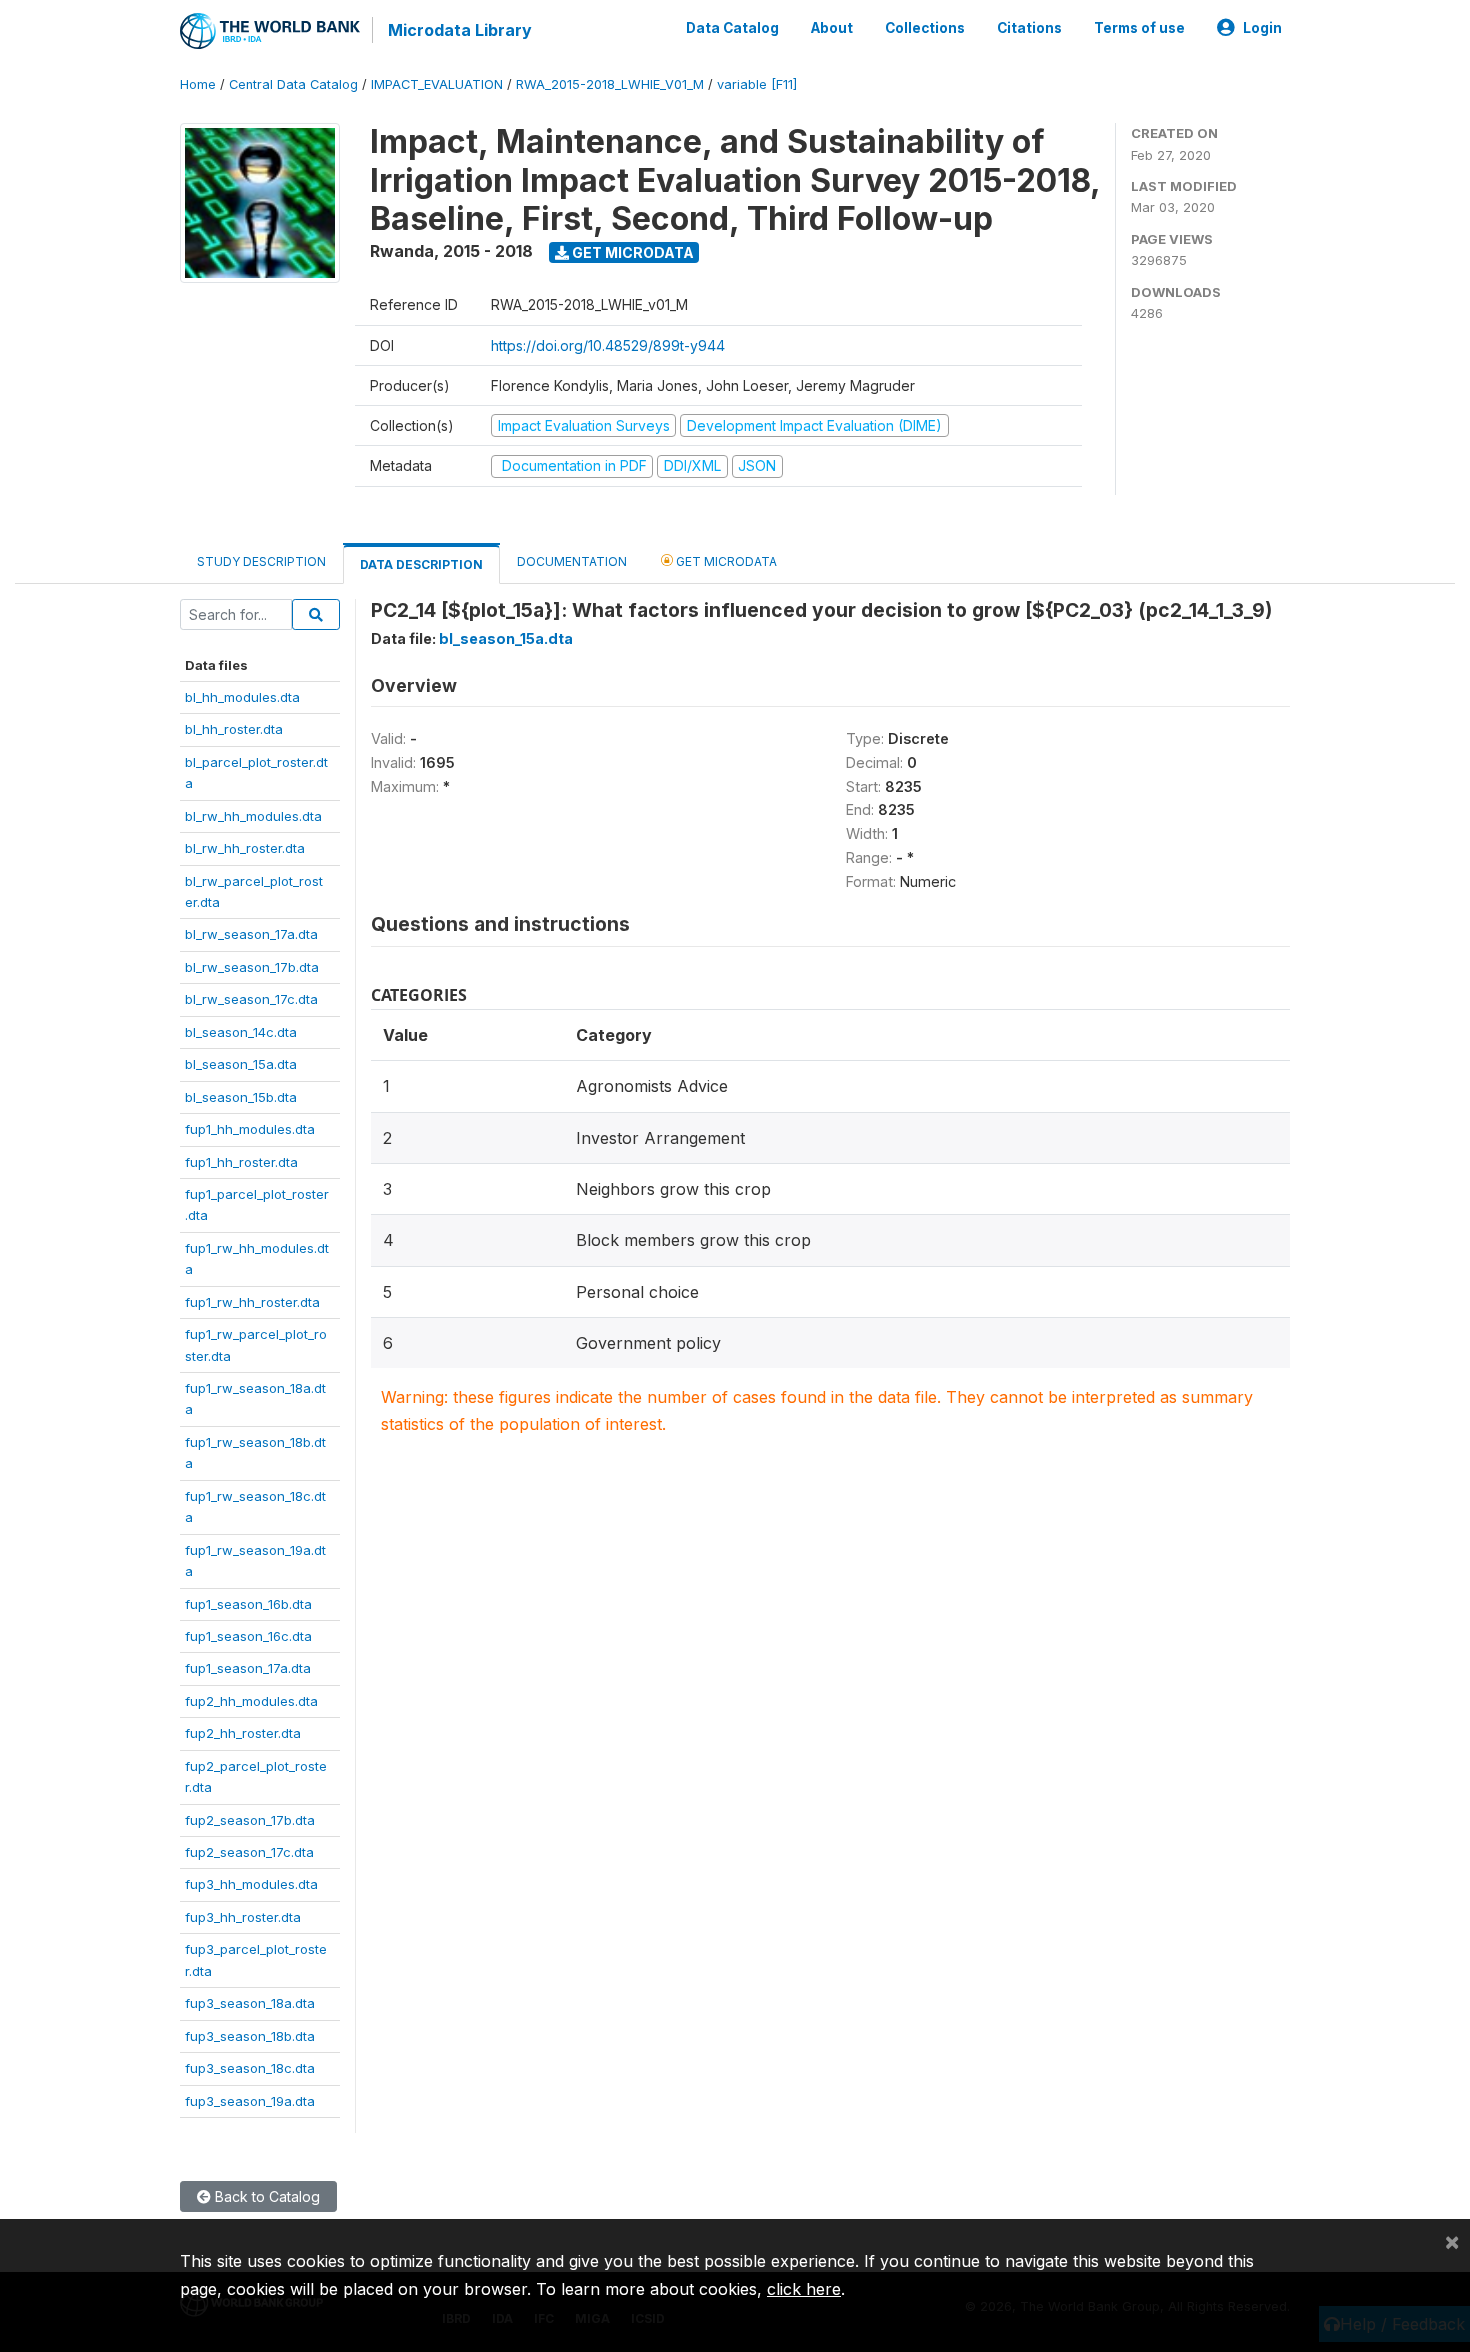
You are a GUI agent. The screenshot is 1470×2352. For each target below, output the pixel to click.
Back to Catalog (265, 2196)
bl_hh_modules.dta (242, 697)
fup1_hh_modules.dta (250, 1129)
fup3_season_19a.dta (250, 2101)
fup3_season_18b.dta (250, 2036)
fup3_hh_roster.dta (243, 1917)
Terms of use (1139, 28)
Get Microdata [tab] (725, 561)
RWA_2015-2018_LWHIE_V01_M (610, 84)
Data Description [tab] (421, 564)
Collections (925, 28)
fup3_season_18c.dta (250, 2068)
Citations (1029, 28)
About (832, 28)
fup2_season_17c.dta (249, 1852)
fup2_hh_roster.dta (243, 1733)
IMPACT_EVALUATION (437, 84)
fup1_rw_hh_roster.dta (252, 1302)
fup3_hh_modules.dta (251, 1884)
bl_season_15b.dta (241, 1097)
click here (804, 2289)
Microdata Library (460, 30)
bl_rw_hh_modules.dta (253, 816)
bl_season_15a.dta (241, 1064)
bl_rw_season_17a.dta (251, 934)
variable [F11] (757, 84)
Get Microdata (631, 252)
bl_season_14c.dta (241, 1032)
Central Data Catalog (293, 84)
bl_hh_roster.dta (234, 729)
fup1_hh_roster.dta (241, 1162)
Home (198, 84)
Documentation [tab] (572, 561)
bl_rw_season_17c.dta (251, 999)
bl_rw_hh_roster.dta (245, 848)
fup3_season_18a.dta (250, 2003)
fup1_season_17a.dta (248, 1668)
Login (1262, 28)
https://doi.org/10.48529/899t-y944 (608, 345)
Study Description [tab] (261, 561)
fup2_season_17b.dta (250, 1820)
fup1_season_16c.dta (248, 1636)
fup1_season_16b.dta (248, 1604)
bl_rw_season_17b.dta (252, 967)
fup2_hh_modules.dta (251, 1701)
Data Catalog (732, 28)
